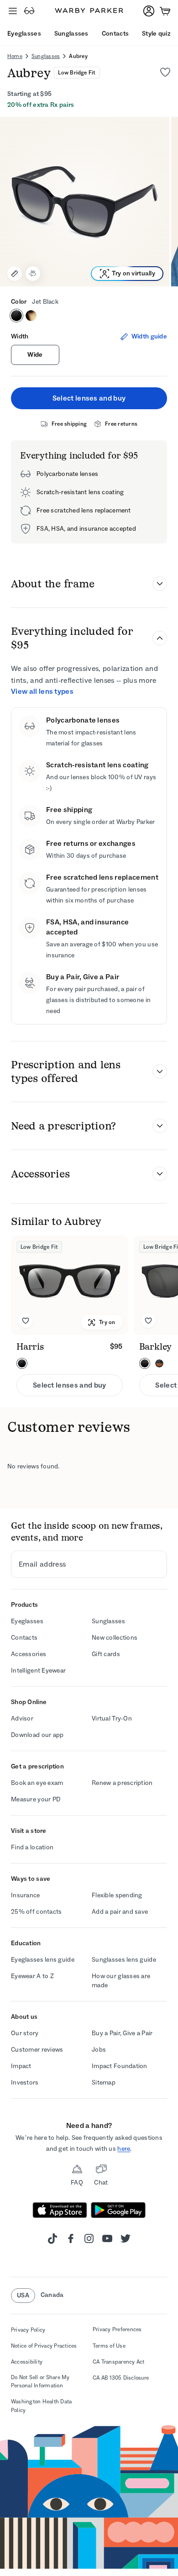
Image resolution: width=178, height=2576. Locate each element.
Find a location (32, 1847)
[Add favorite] (26, 1320)
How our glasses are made (121, 1981)
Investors (25, 2082)
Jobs (99, 2050)
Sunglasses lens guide (124, 1960)
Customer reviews (37, 2050)
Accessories (29, 1654)
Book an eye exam (37, 1783)
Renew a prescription (122, 1783)
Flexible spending (117, 1895)
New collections (115, 1638)
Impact (21, 2066)
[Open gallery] (85, 202)
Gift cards (106, 1654)
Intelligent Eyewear (38, 1671)
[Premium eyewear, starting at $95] (29, 11)
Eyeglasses (27, 1621)
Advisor (22, 1718)
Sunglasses (46, 56)
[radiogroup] (89, 316)
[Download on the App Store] (60, 2210)
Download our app (37, 1735)
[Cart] (165, 11)
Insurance (26, 1895)
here (124, 2149)
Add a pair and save (120, 1912)
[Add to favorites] (165, 72)
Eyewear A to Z (32, 1976)
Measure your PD (36, 1799)
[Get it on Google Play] (118, 2210)
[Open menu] (13, 11)
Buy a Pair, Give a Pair (122, 2033)
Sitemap (104, 2082)
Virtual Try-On (112, 1718)
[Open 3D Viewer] (33, 274)
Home (15, 56)
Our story (25, 2033)
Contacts (24, 1638)
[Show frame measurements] (15, 274)
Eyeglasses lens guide (43, 1960)
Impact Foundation (120, 2066)
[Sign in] (149, 11)
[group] (89, 202)
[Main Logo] (89, 11)
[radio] (16, 316)
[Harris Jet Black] (70, 1285)
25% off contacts (36, 1912)
